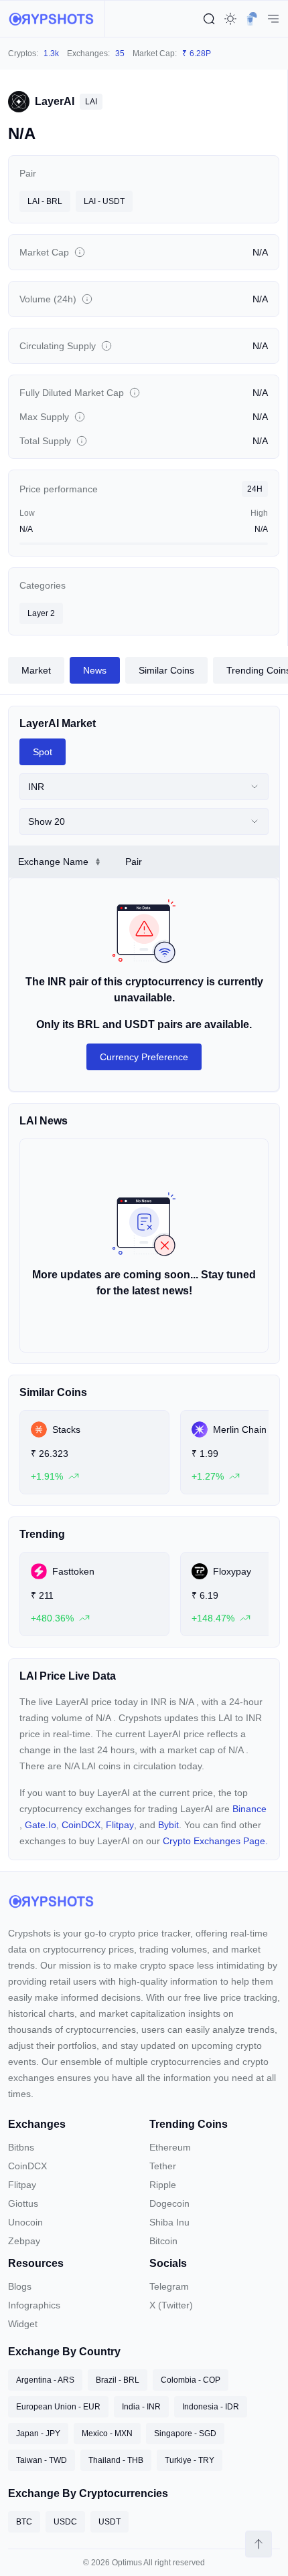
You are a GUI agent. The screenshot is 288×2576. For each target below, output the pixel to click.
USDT (110, 2522)
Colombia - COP (191, 2380)
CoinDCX (81, 1825)
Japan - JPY (38, 2434)
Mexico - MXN (107, 2434)
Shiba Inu (169, 2222)
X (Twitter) (171, 2305)
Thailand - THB (116, 2460)
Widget (23, 2324)
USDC (65, 2522)
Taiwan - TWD (42, 2460)
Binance (249, 1809)
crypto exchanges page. (215, 1841)
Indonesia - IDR (211, 2407)
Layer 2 (41, 613)
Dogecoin (169, 2203)
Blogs (20, 2286)
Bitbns (21, 2147)
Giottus (23, 2203)
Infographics (34, 2305)
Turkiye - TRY (190, 2460)
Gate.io (41, 1825)
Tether (163, 2166)
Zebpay (24, 2241)
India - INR (141, 2407)
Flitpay (120, 1825)
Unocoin (25, 2222)
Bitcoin (163, 2241)
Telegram (169, 2286)
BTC (24, 2522)
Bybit (168, 1825)
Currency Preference (144, 1057)
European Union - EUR (58, 2407)
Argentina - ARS (45, 2380)
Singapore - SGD (185, 2434)
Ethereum (170, 2147)
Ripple (163, 2185)
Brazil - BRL (118, 2380)
